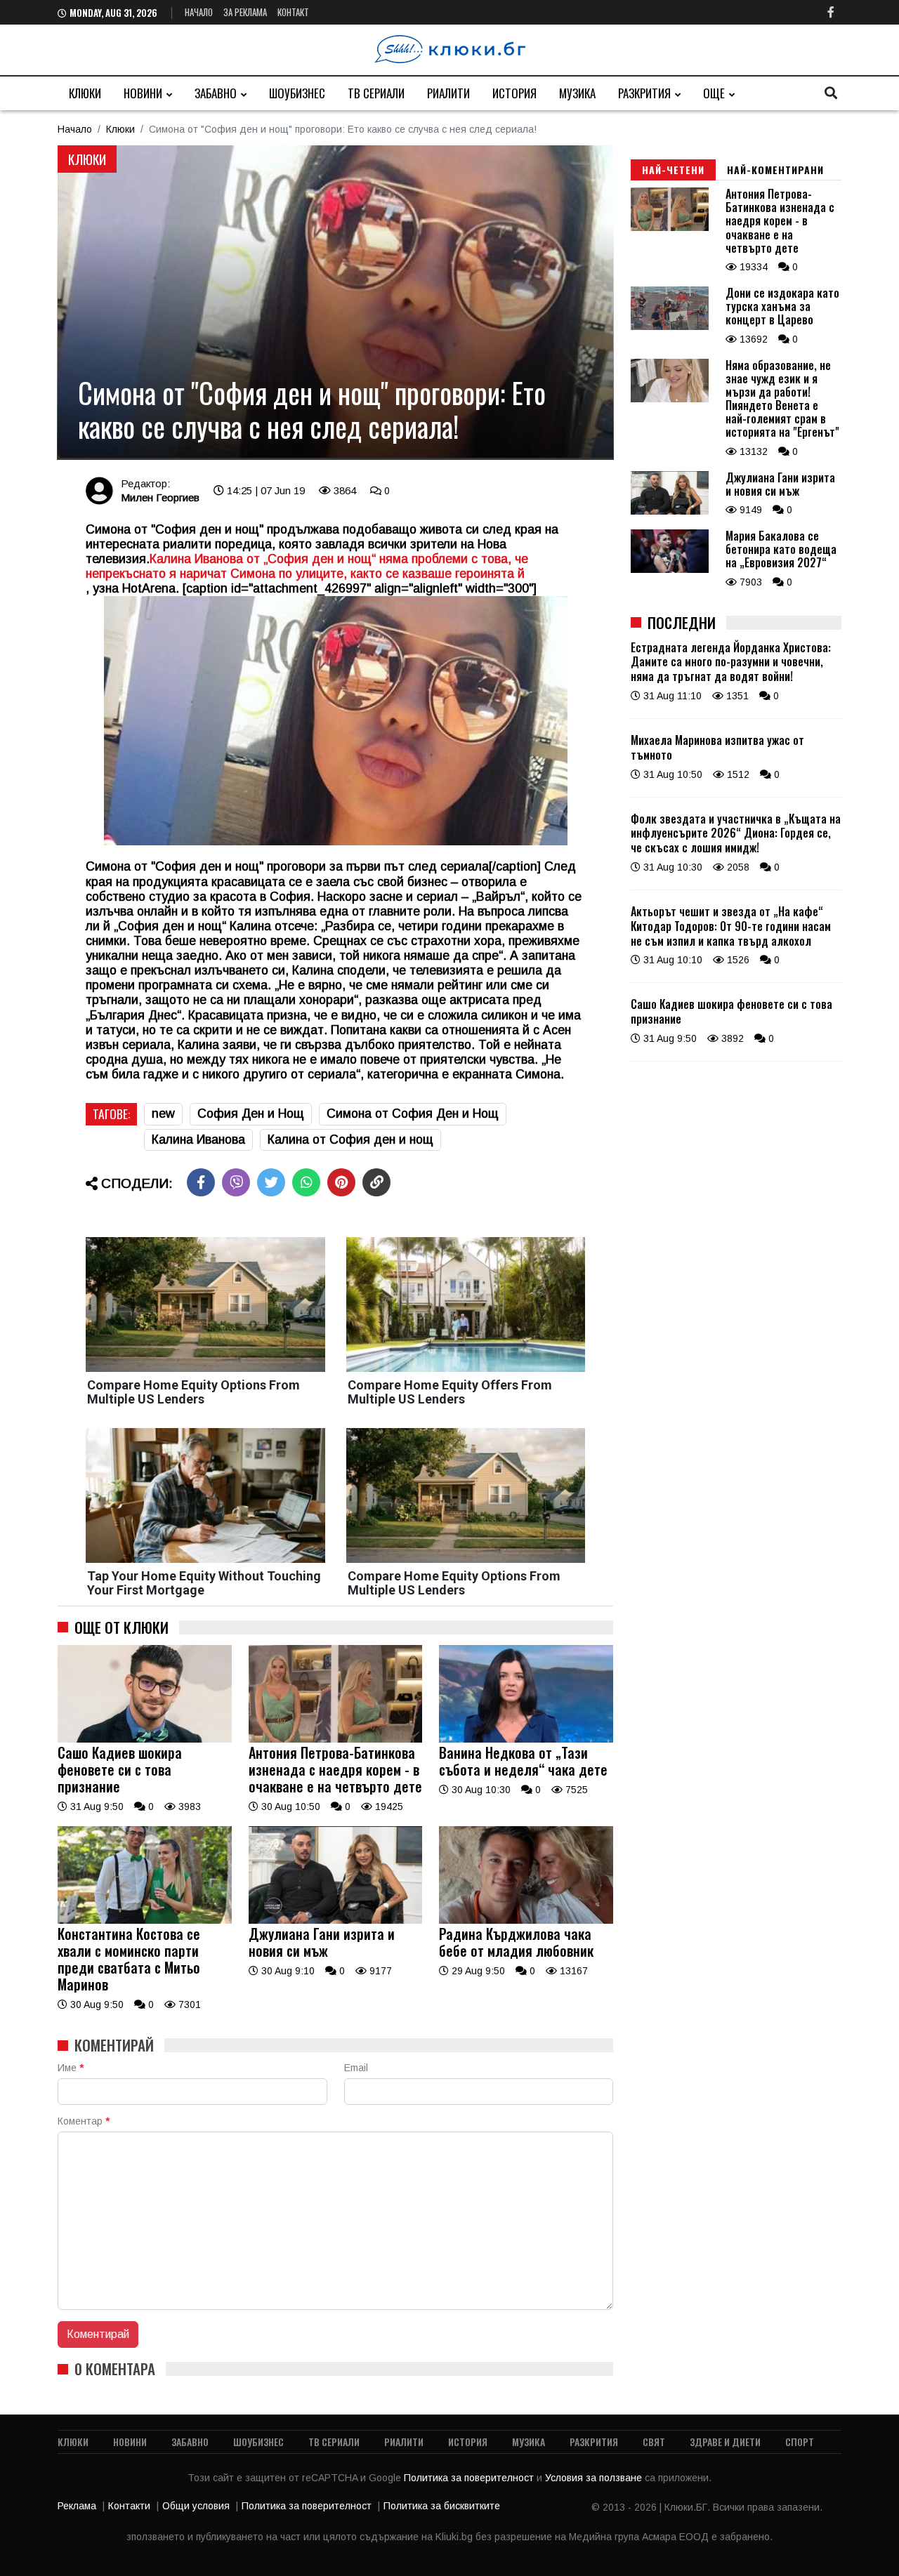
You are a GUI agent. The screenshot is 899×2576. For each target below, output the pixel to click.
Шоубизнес (297, 93)
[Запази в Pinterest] (341, 1182)
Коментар (84, 2121)
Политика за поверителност (470, 2478)
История (514, 93)
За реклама (245, 12)
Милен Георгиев (160, 497)
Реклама (77, 2506)
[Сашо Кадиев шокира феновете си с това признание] (145, 1739)
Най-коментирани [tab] (775, 170)
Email (356, 2068)
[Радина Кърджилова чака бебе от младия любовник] (526, 1920)
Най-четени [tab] (673, 170)
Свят (654, 2442)
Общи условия (196, 2506)
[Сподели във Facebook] (201, 1182)
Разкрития (644, 93)
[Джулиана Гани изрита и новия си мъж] (336, 1920)
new (163, 1114)
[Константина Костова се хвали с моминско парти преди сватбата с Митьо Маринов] (145, 1920)
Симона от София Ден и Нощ (413, 1114)
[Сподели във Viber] (236, 1182)
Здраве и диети (725, 2442)
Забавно (216, 93)
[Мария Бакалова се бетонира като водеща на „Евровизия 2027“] (670, 569)
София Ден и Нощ (251, 1114)
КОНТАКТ (293, 12)
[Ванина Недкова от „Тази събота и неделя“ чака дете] (526, 1739)
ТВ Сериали (376, 93)
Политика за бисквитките (442, 2506)
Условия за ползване (595, 2478)
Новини (143, 93)
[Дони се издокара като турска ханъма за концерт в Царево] (670, 326)
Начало (199, 12)
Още (714, 93)
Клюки (85, 93)
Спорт (800, 2442)
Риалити (448, 93)
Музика (577, 93)
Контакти (129, 2506)
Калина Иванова (198, 1140)
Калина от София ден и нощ (350, 1140)
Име (71, 2068)
